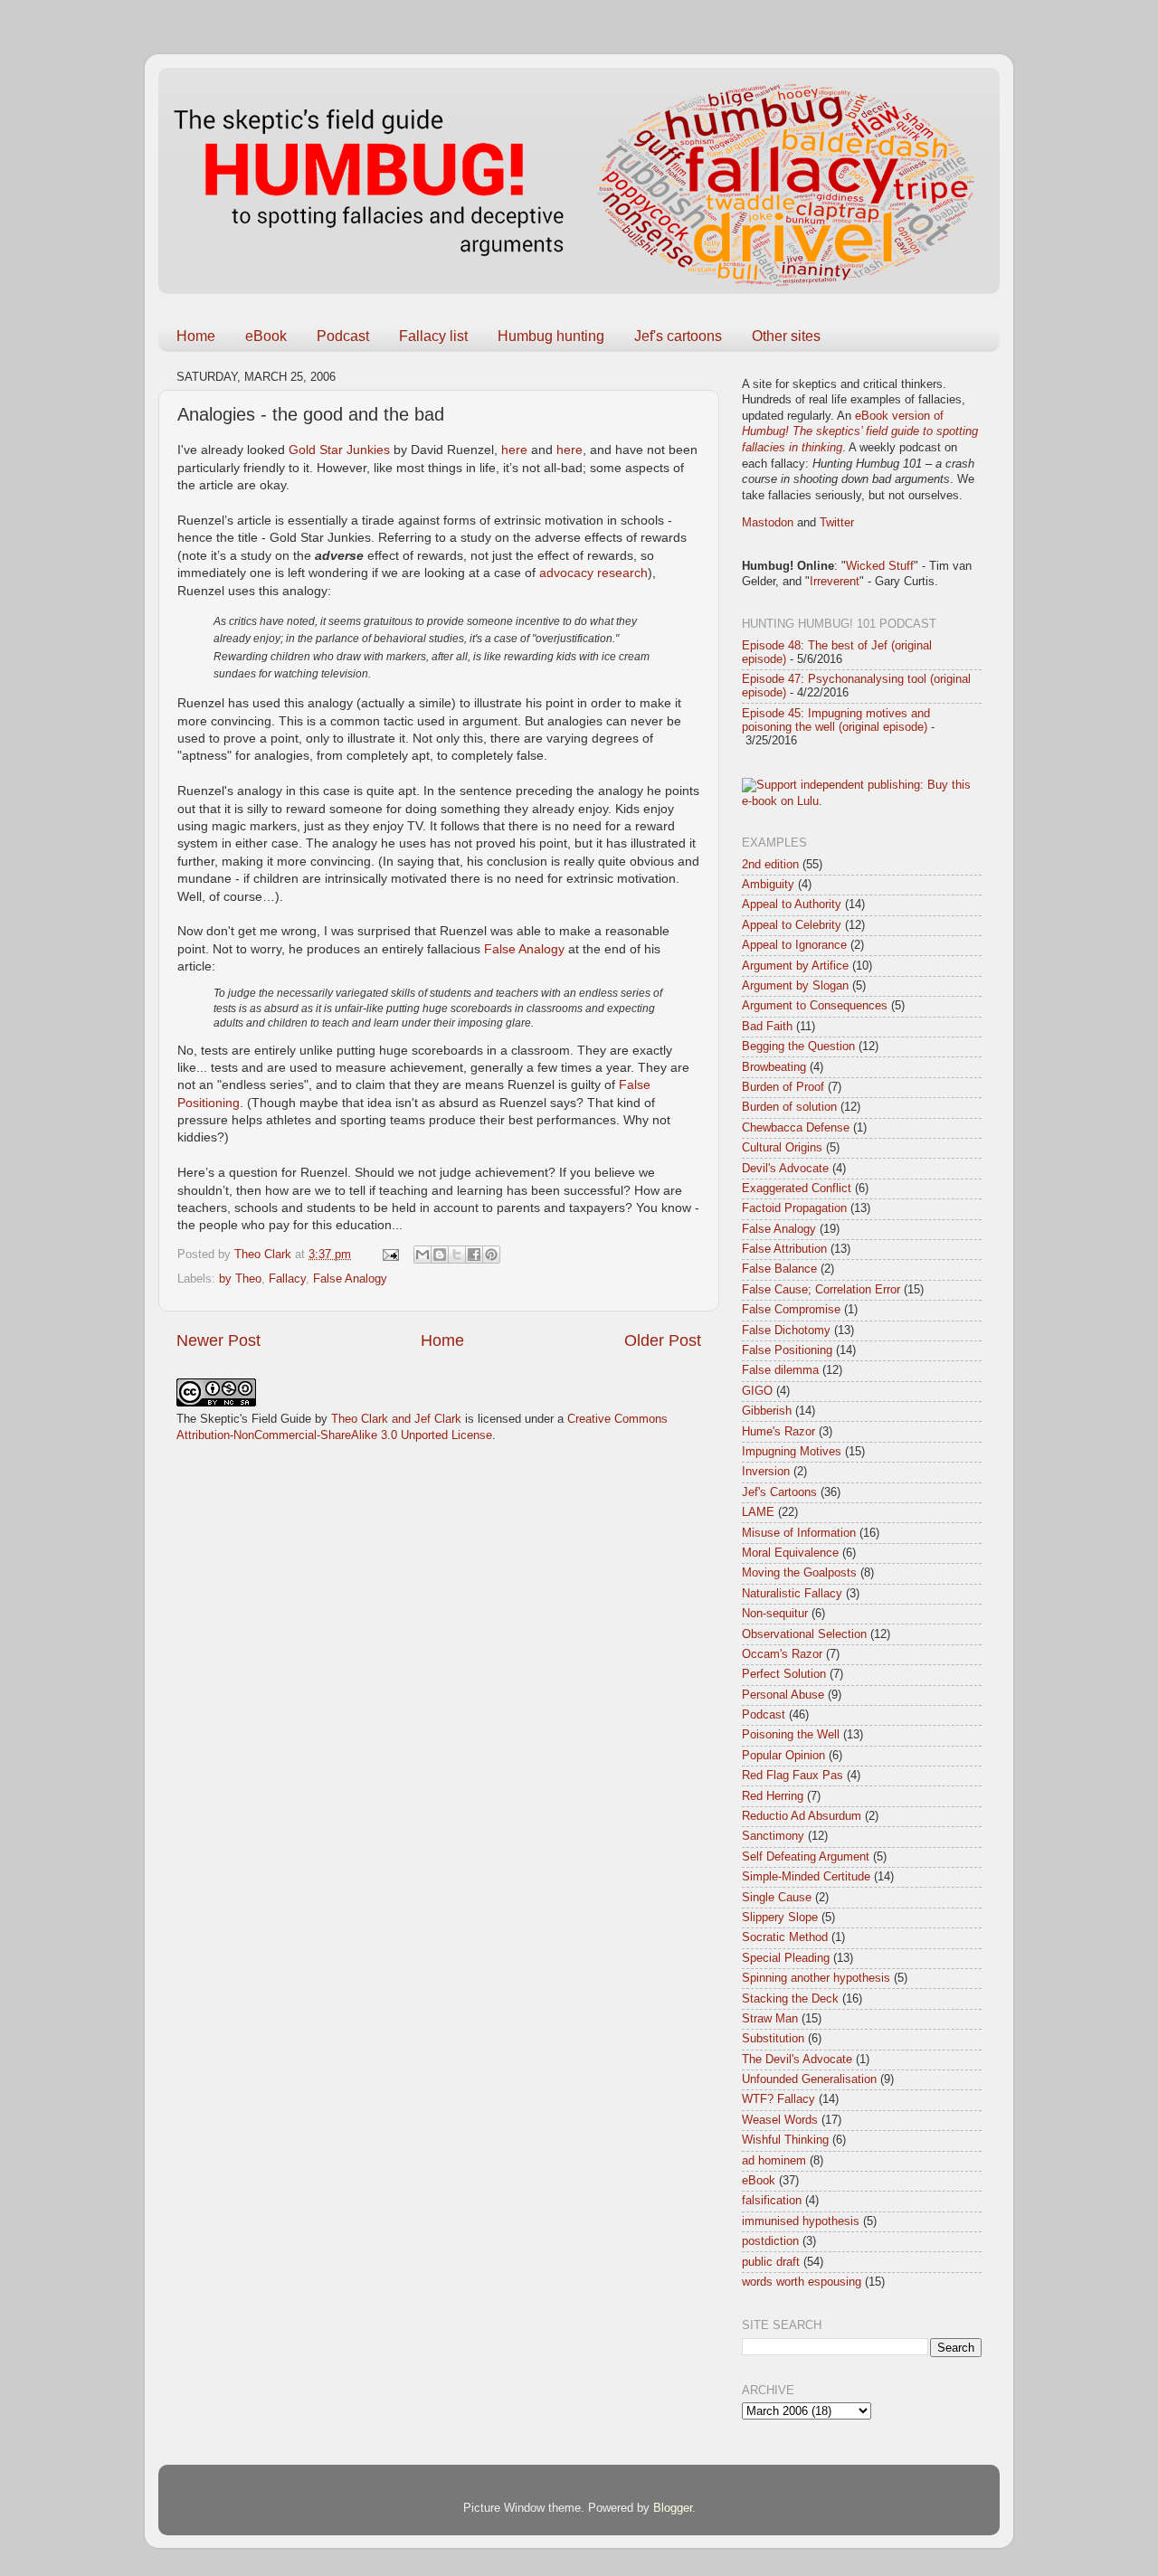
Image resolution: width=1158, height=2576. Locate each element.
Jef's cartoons (678, 336)
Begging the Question (798, 1046)
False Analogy (524, 949)
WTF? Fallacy (778, 2099)
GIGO (757, 1391)
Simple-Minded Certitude (806, 1877)
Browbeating (774, 1067)
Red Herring (773, 1796)
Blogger (673, 2508)
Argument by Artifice (795, 966)
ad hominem (774, 2161)
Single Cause (777, 1898)
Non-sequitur (775, 1614)
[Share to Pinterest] (491, 1255)
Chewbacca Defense (796, 1128)
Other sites (786, 336)
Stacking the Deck (790, 1999)
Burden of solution (789, 1107)
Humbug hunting (551, 336)
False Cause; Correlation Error (821, 1290)
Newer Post (218, 1340)
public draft (771, 2262)
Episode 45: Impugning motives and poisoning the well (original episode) (836, 720)
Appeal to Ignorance (794, 945)
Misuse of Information (799, 1533)
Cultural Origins (782, 1148)
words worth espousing (802, 2282)
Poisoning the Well (791, 1735)
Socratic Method (785, 1937)
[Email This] (422, 1255)
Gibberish (767, 1411)
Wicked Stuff (880, 566)
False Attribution (784, 1249)
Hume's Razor (778, 1432)
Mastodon (768, 523)
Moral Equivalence (790, 1553)
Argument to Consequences (815, 1006)
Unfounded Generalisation (809, 2079)
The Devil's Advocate (797, 2060)
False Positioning (787, 1350)
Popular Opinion (783, 1756)
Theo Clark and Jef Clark (396, 1419)
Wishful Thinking (785, 2140)
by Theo (240, 1279)
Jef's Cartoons (779, 1492)
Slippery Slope (780, 1918)
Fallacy (287, 1279)
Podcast (343, 336)
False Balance (779, 1269)
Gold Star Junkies (339, 450)
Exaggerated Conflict (797, 1189)
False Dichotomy (786, 1331)
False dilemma (780, 1370)
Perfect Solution (784, 1674)
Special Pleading (786, 1958)
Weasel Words (780, 2120)
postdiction (770, 2241)
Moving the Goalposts (799, 1573)
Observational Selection (804, 1634)
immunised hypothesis (801, 2221)
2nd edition (770, 865)
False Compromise (791, 1310)
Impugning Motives (792, 1452)
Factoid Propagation (794, 1208)
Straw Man (770, 2019)
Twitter (837, 523)
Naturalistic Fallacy (792, 1594)
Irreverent (835, 582)
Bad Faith (767, 1027)
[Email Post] (390, 1255)
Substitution (773, 2039)
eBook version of (860, 432)
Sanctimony (773, 1836)
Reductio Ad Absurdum (802, 1816)
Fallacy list (433, 336)
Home (196, 336)
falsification (772, 2201)
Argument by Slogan (795, 986)
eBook (266, 336)
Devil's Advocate (785, 1169)
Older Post (663, 1340)
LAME (758, 1512)
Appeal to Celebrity (792, 925)
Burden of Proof (783, 1087)
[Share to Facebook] (474, 1255)
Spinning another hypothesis (816, 1978)
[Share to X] (457, 1255)
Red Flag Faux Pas (793, 1776)
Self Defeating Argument (806, 1857)
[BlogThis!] (440, 1255)
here (514, 450)
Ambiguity (768, 885)
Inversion (766, 1472)
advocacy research (593, 573)
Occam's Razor (782, 1654)
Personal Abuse (783, 1695)
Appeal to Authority (792, 904)
